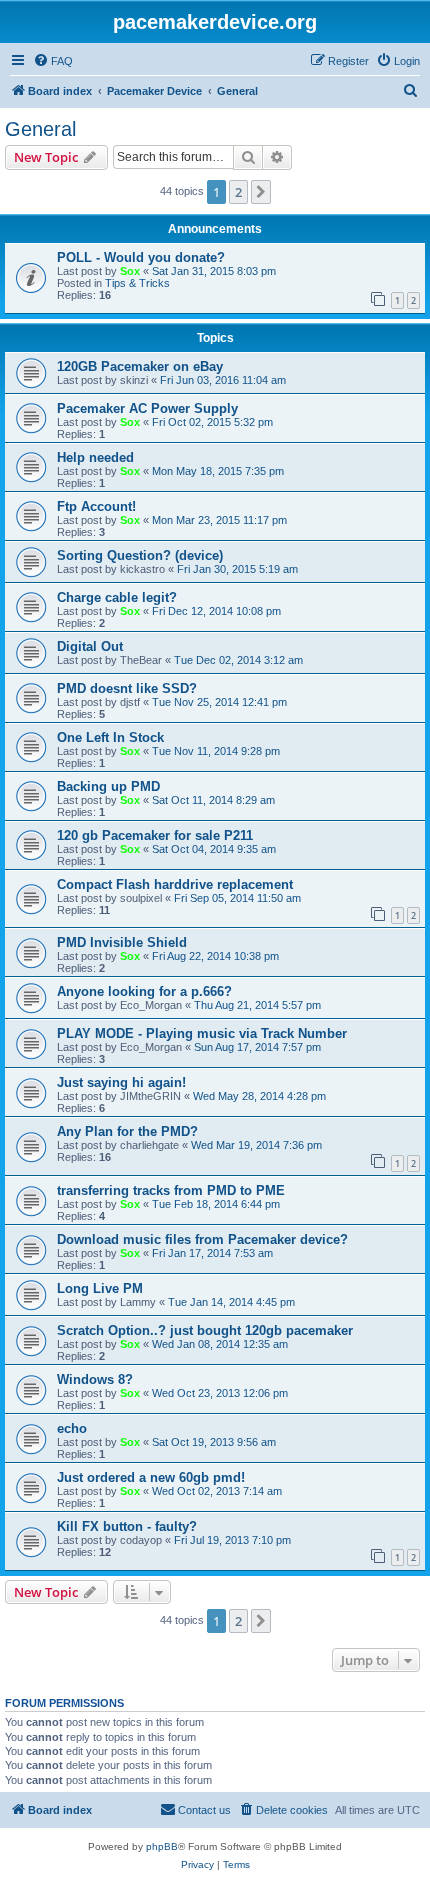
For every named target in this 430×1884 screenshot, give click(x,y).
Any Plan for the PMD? (127, 1131)
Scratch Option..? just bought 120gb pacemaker (205, 1330)
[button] (261, 192)
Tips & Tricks (137, 283)
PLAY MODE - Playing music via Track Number (202, 1033)
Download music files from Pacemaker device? (202, 1239)
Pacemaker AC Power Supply (147, 408)
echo (72, 1428)
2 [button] (238, 192)
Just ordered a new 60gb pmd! (151, 1477)
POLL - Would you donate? (141, 257)
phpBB (162, 1846)
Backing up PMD (108, 786)
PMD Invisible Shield (122, 942)
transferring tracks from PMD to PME (171, 1190)
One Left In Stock (110, 737)
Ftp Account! (96, 506)
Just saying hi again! (121, 1082)
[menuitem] (53, 61)
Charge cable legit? (117, 597)
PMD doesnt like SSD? (127, 688)
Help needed (95, 457)
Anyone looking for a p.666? (144, 991)
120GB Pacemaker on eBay (140, 366)
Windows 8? (95, 1379)
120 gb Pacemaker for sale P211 (155, 835)
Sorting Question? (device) (140, 555)
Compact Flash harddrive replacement (175, 884)
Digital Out (90, 646)
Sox (130, 271)
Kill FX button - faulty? (127, 1526)
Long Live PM (100, 1288)
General (40, 129)
